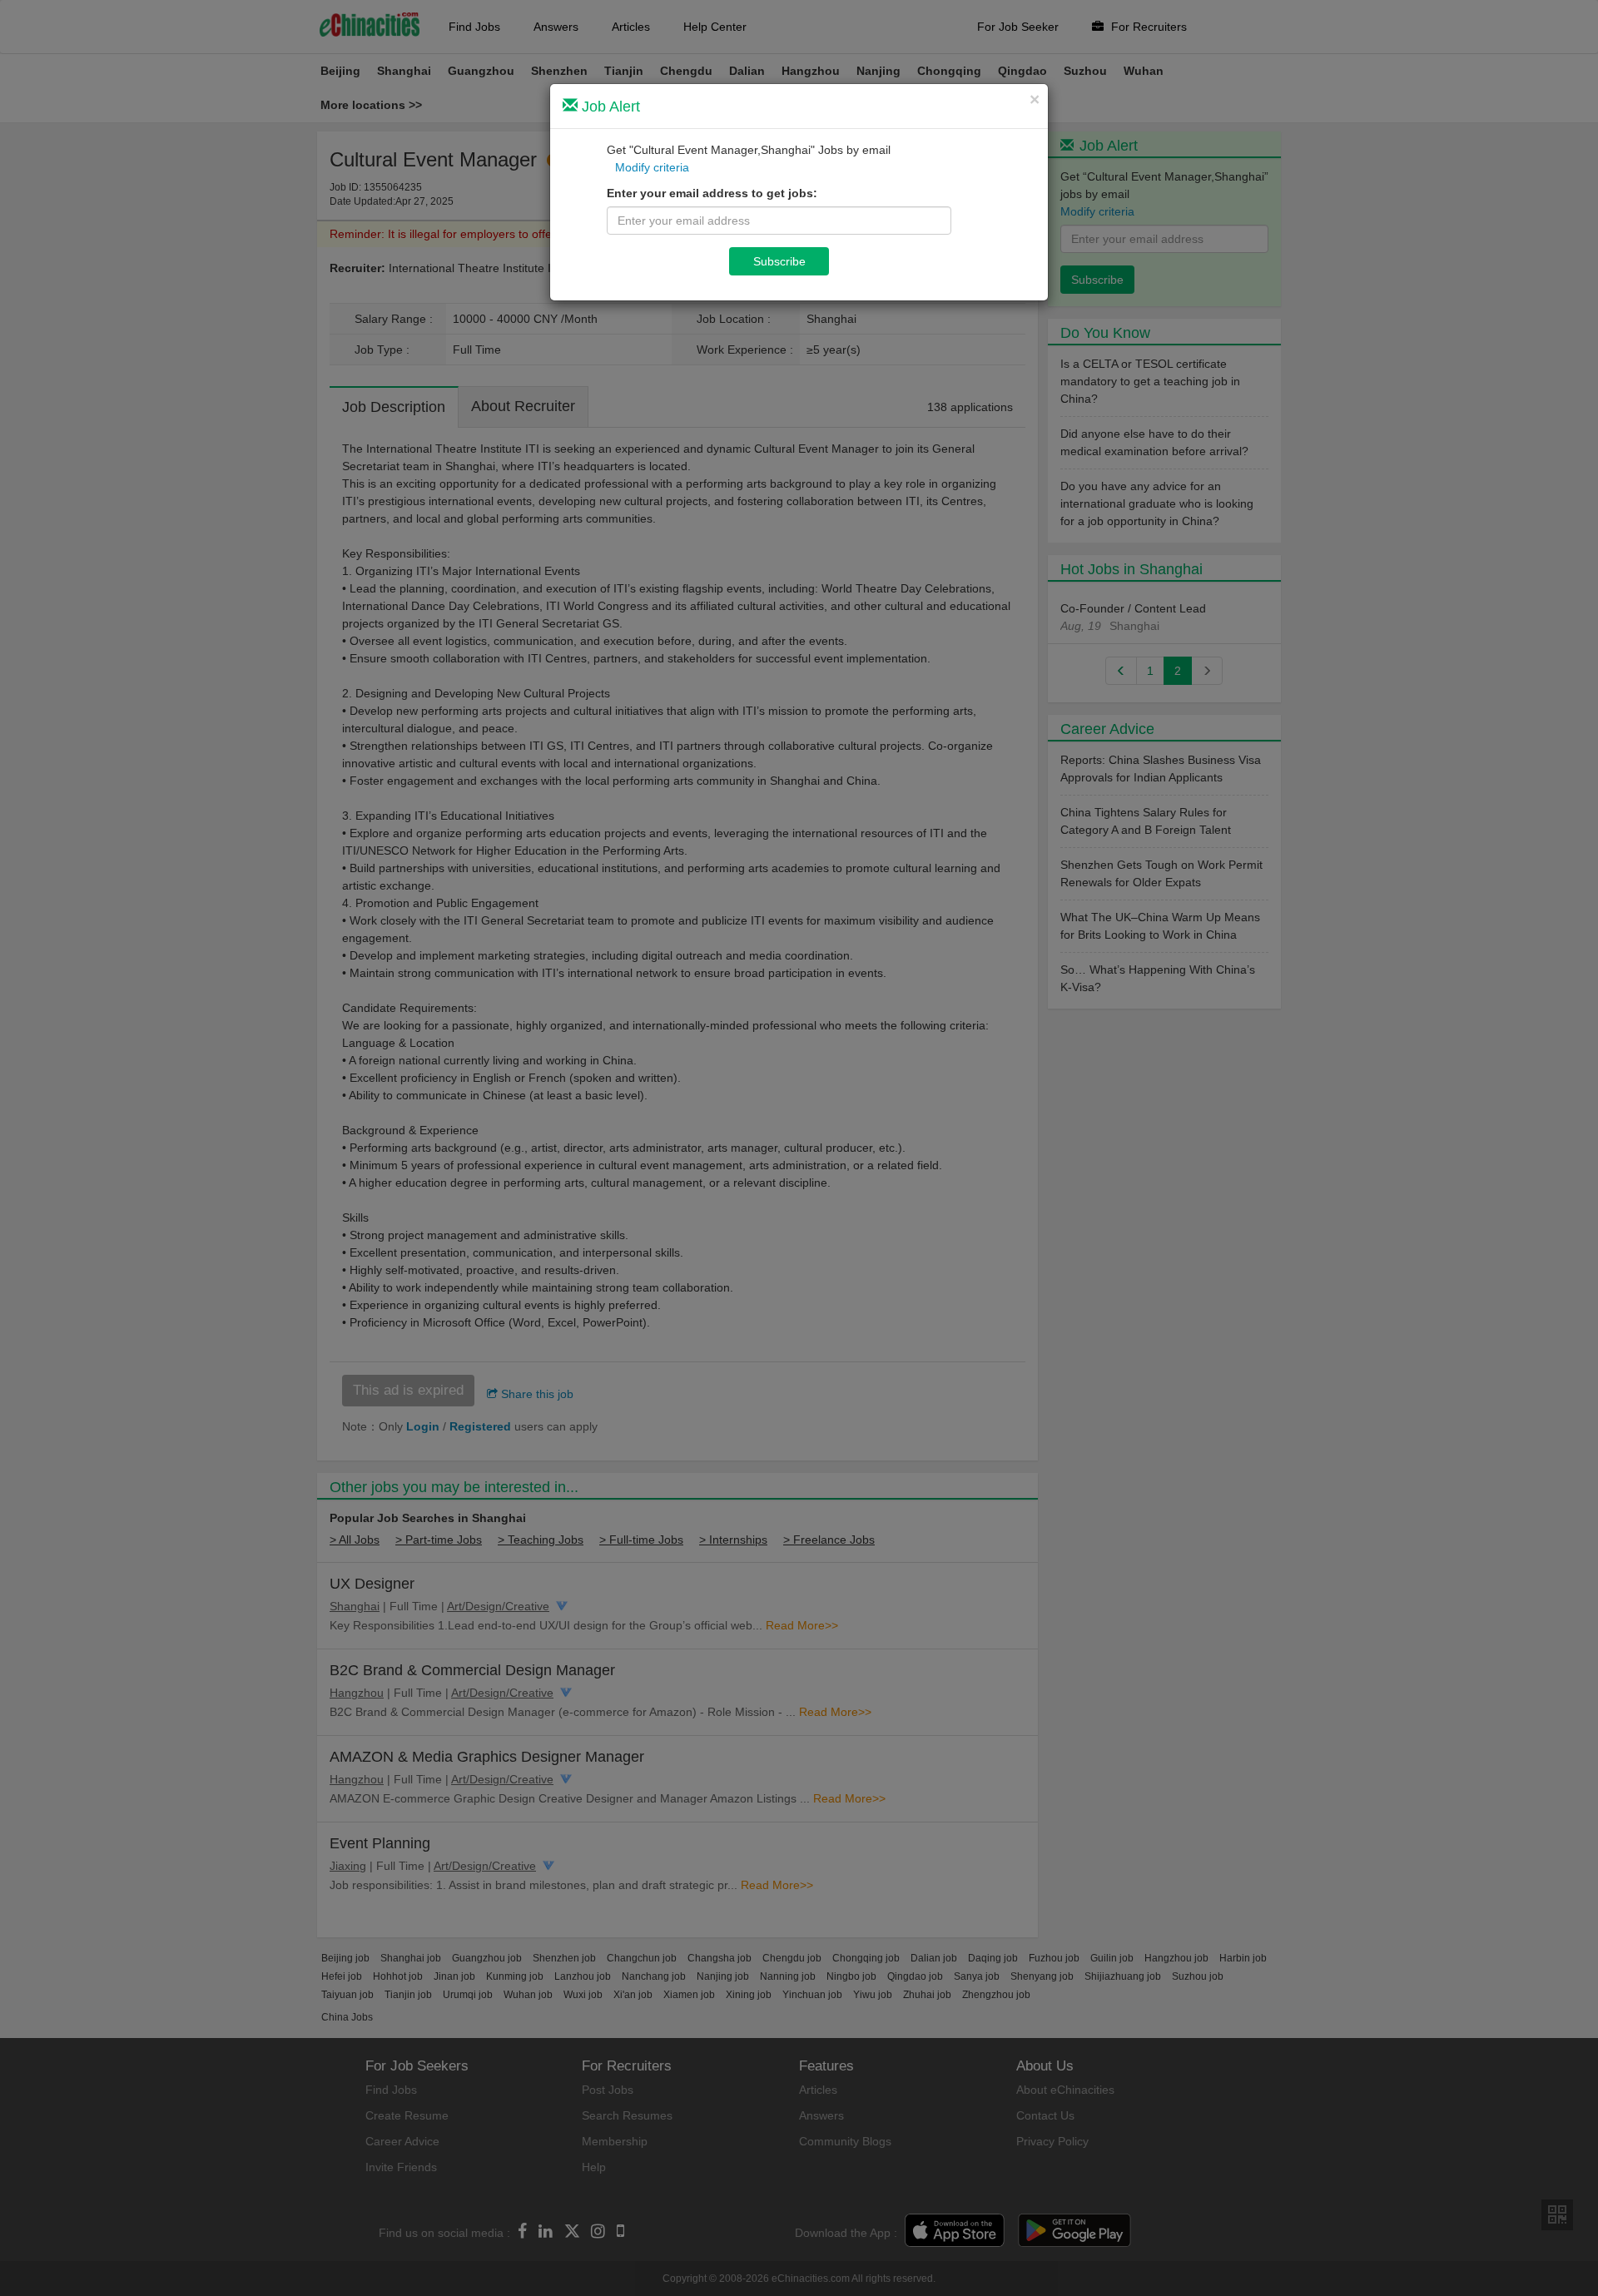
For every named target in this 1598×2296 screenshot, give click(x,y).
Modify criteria (652, 167)
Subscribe (779, 261)
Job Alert (609, 107)
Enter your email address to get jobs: (712, 193)
